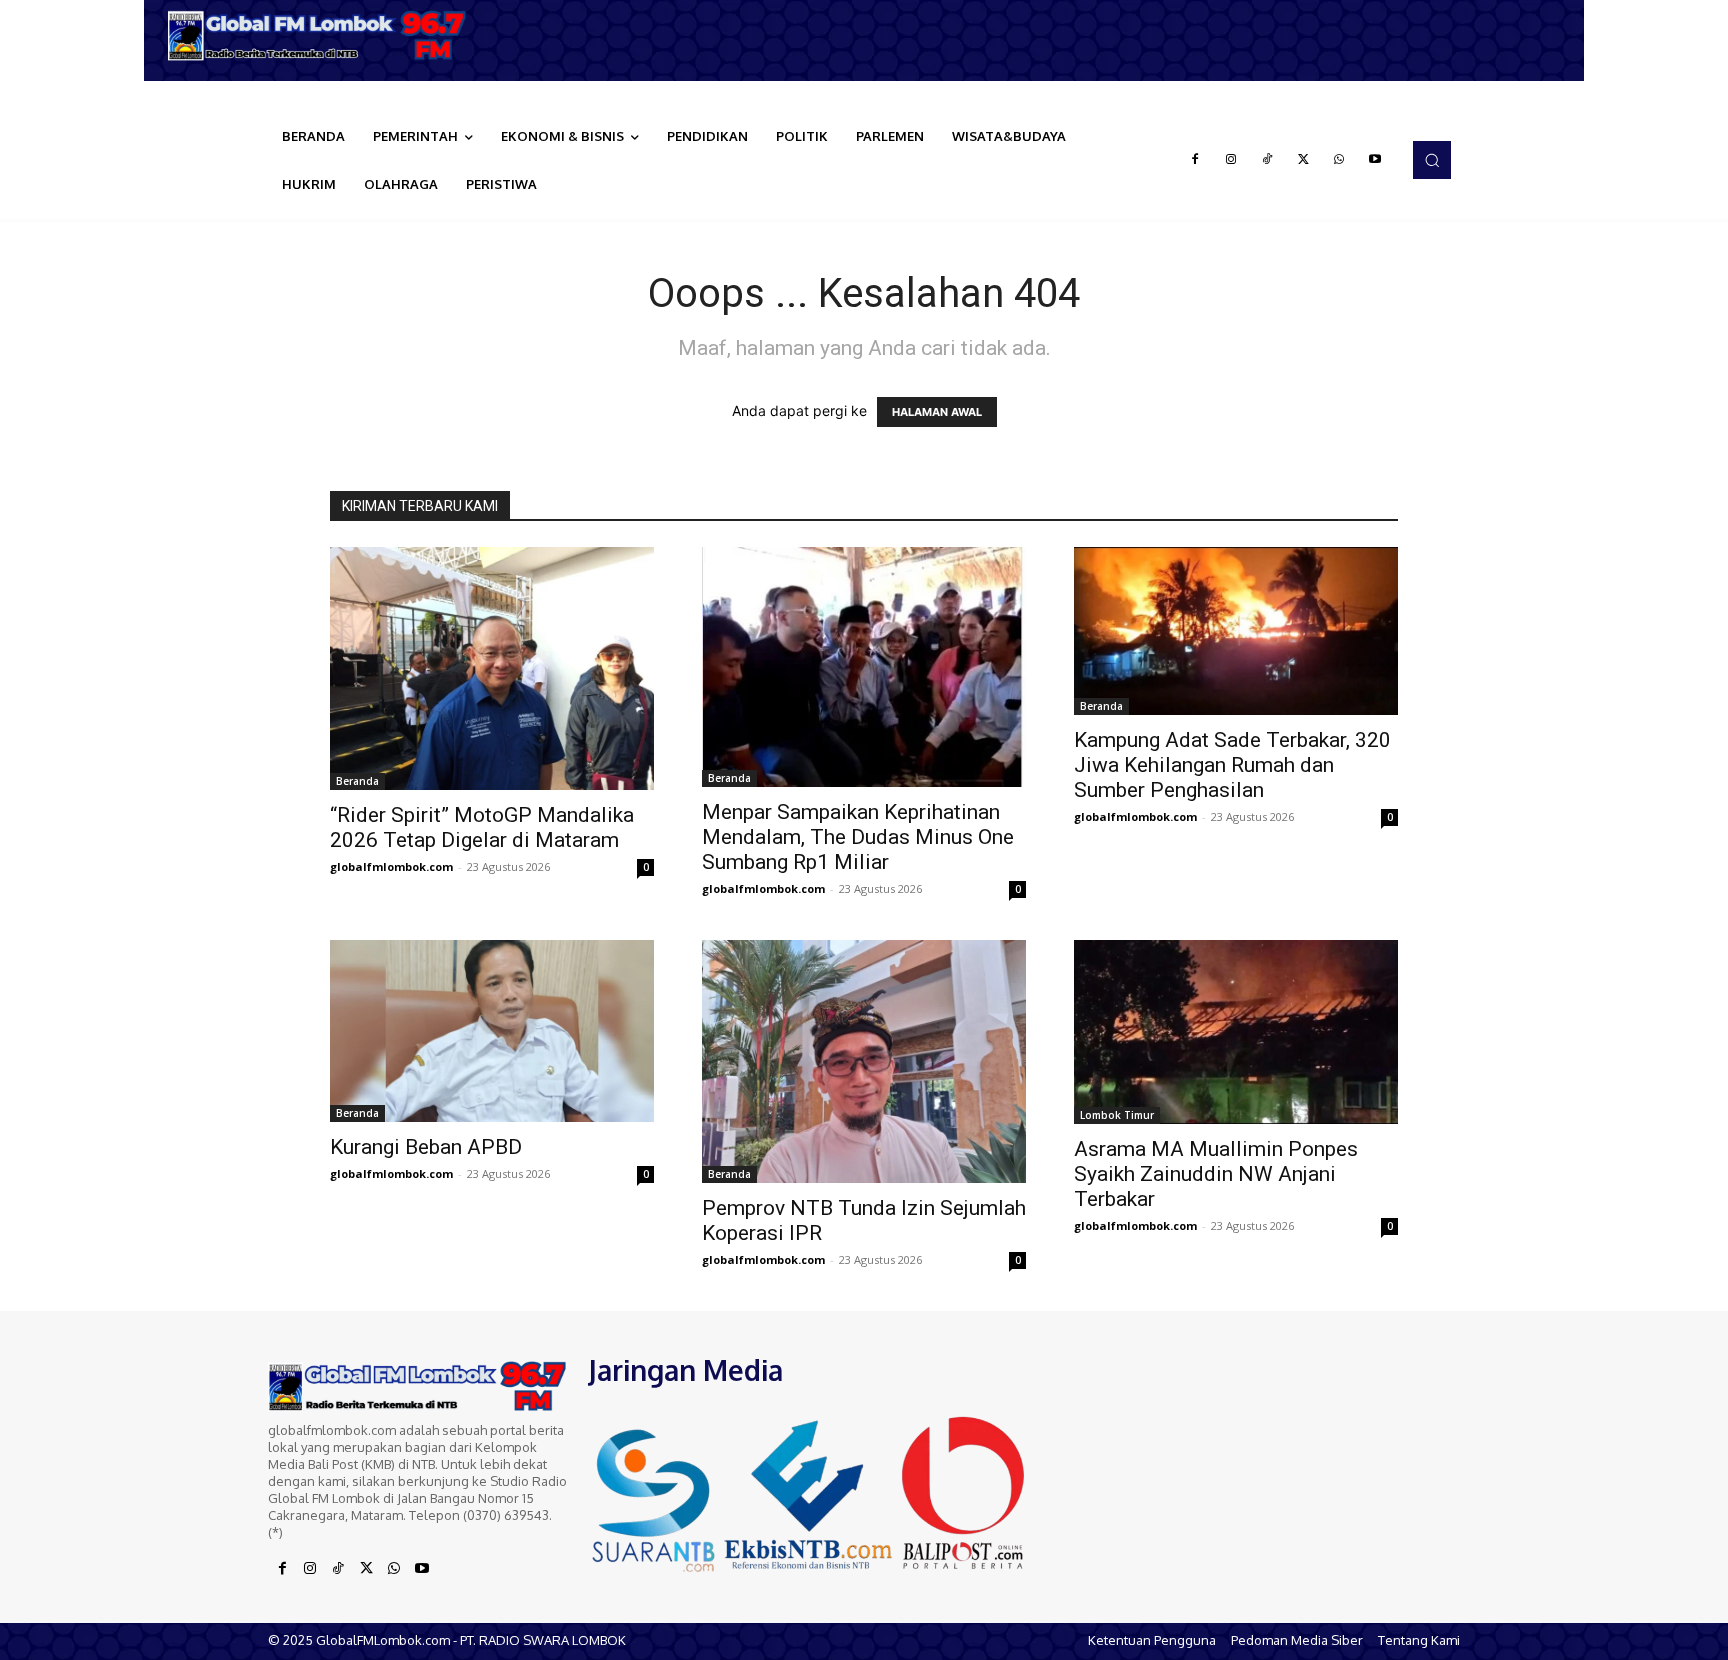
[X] (1303, 160)
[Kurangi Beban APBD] (492, 1031)
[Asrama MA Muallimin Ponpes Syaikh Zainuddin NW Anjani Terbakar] (1236, 1032)
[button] (1432, 160)
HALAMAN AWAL (937, 412)
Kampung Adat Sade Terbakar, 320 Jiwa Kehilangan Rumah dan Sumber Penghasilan (1232, 765)
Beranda (357, 781)
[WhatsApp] (1339, 160)
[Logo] (324, 35)
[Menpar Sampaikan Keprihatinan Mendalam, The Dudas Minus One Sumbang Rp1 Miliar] (864, 667)
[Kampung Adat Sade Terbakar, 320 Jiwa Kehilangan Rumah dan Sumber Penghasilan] (1236, 631)
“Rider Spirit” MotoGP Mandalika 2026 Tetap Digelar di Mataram (482, 827)
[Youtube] (1375, 160)
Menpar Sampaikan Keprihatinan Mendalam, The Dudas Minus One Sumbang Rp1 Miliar (858, 837)
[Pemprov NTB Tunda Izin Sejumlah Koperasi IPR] (864, 1061)
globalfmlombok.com (391, 866)
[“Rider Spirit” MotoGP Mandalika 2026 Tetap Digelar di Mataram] (492, 668)
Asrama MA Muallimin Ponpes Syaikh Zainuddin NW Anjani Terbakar (1216, 1174)
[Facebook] (1195, 160)
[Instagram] (1231, 160)
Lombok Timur (1117, 1115)
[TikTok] (1267, 160)
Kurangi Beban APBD (426, 1147)
